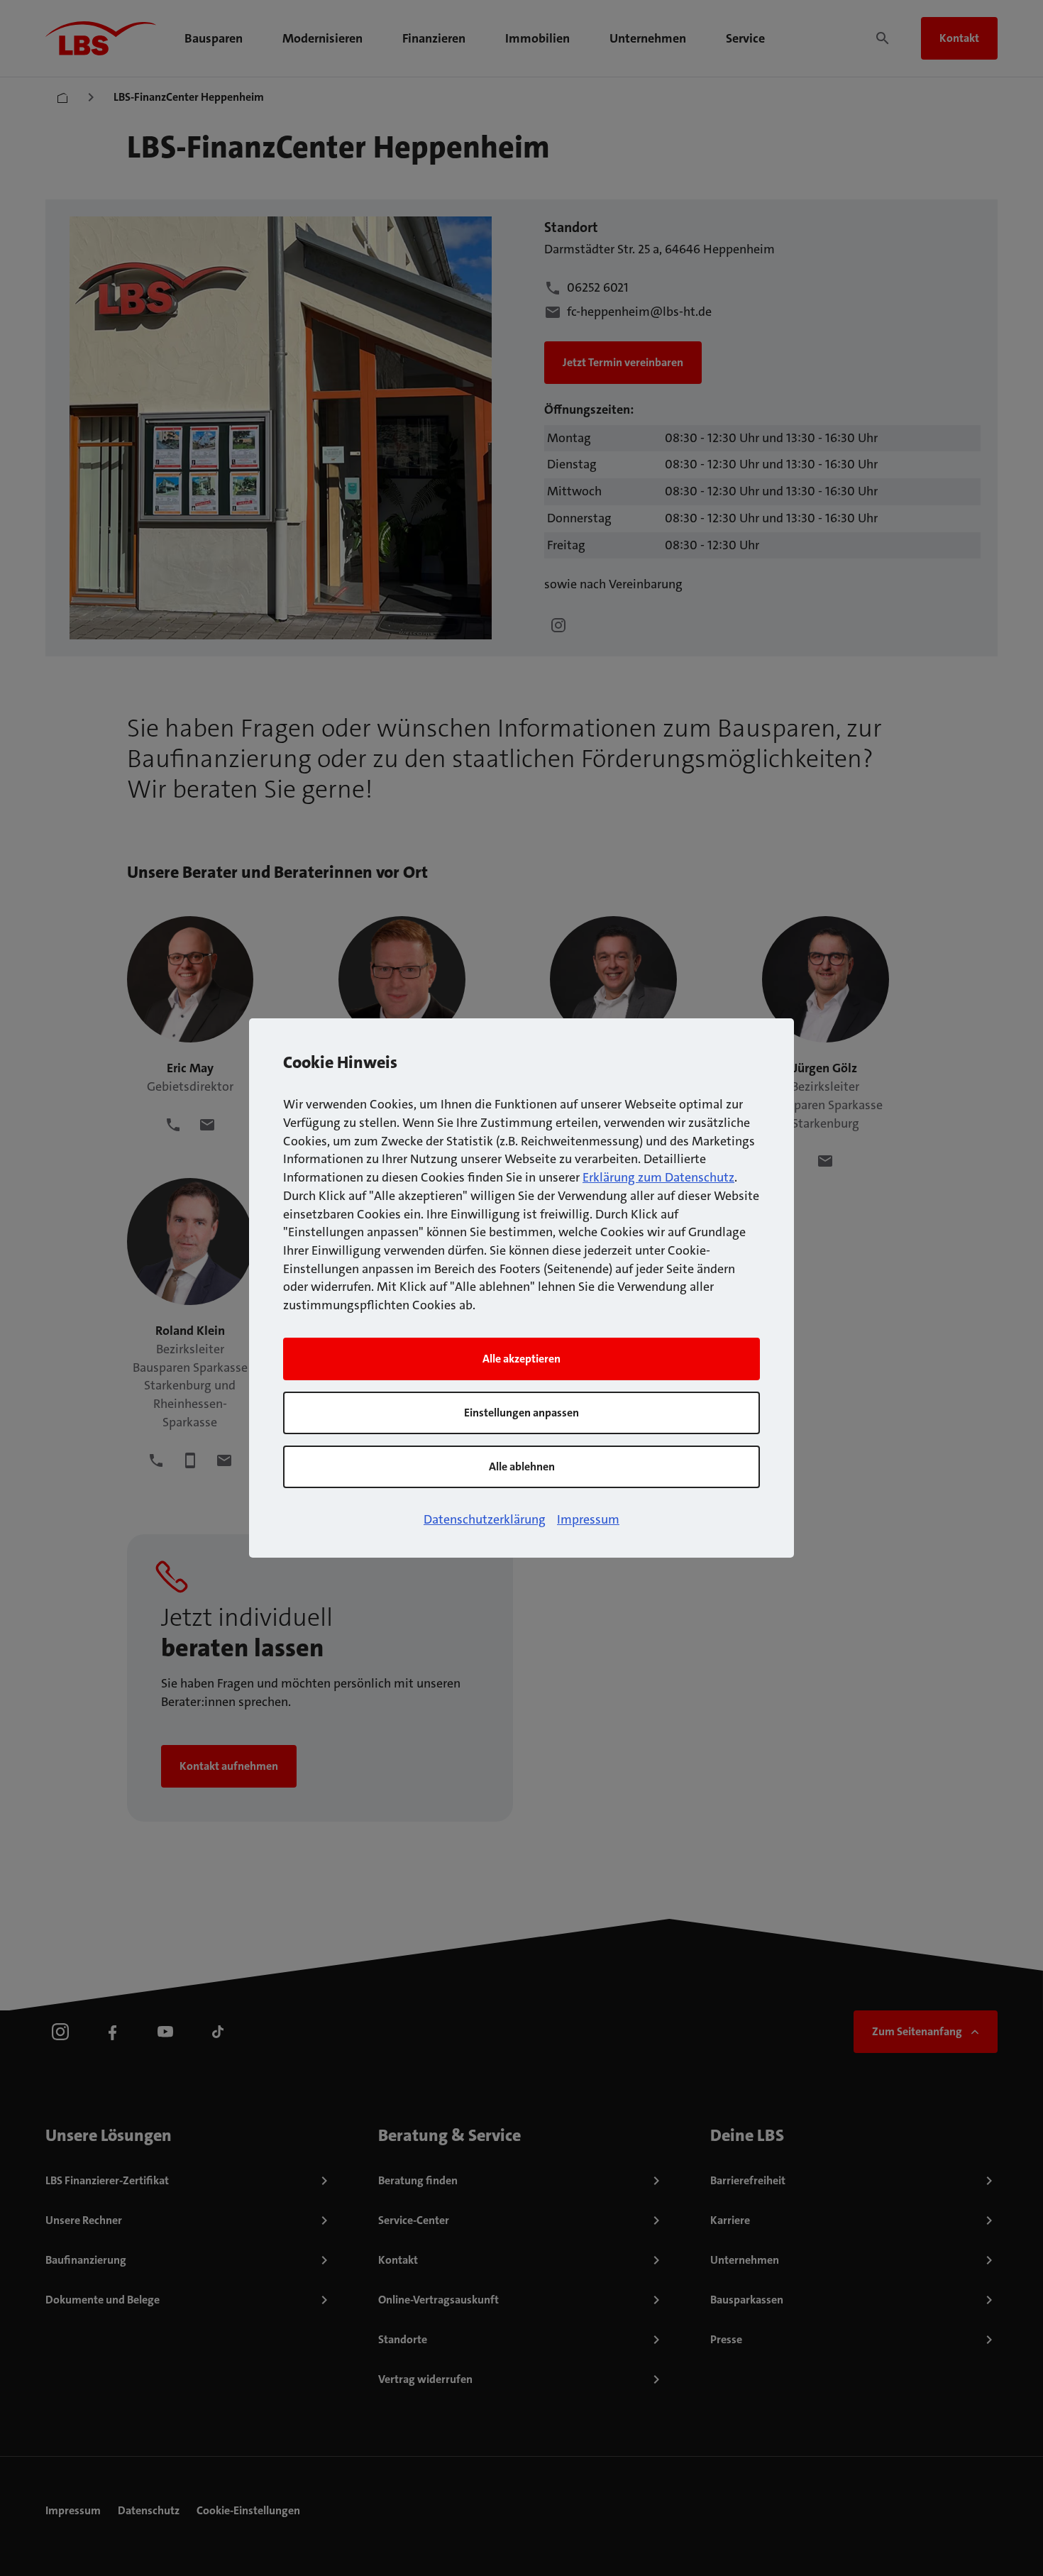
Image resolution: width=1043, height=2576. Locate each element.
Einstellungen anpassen (521, 1413)
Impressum (588, 1519)
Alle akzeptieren (521, 1359)
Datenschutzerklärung (485, 1519)
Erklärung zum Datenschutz (658, 1177)
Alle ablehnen (522, 1466)
